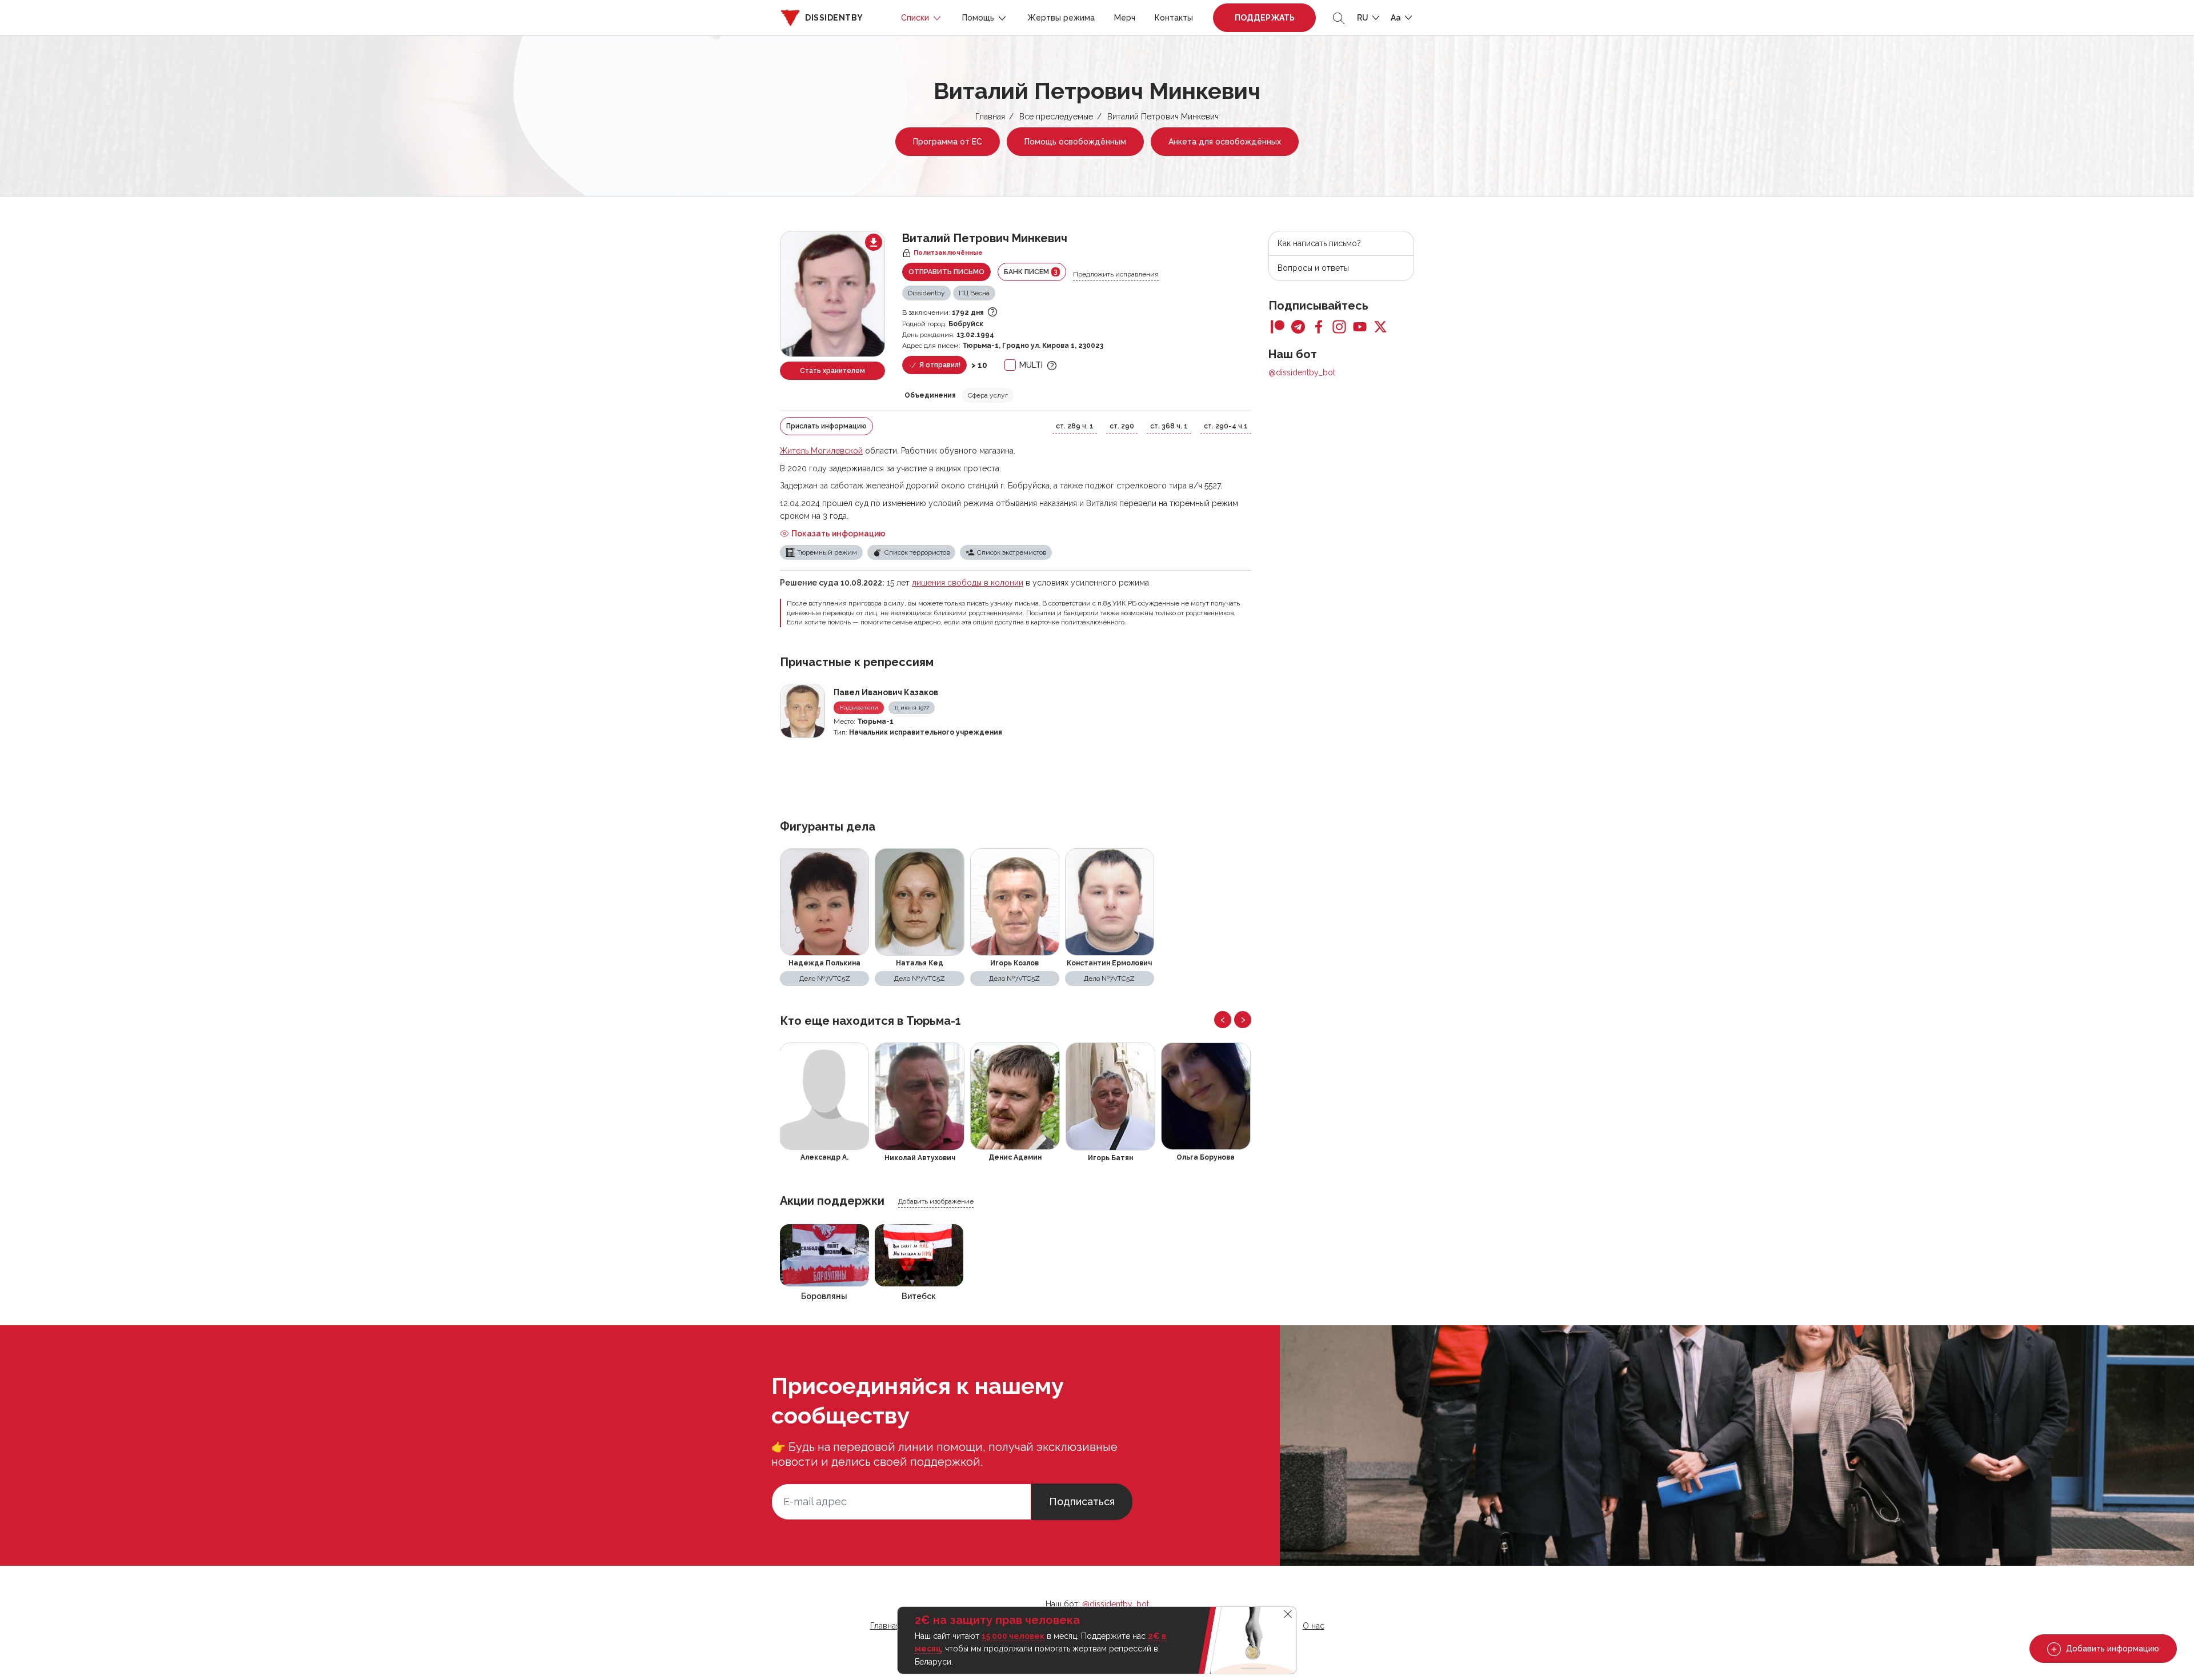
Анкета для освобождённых (1225, 142)
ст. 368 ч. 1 (1169, 426)
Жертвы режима (1061, 18)
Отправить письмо (946, 272)
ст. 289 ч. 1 (1075, 426)
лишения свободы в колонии (968, 583)
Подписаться (1082, 1501)
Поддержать (1265, 18)
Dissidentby (926, 293)
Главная (990, 117)
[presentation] (1223, 1020)
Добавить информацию (2111, 1649)
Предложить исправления (1116, 274)
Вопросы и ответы (1313, 268)
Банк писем (1031, 272)
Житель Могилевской (821, 451)
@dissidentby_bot (1302, 372)
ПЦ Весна (974, 293)
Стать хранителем (832, 371)
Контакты (1174, 18)
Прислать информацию (826, 426)
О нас (1314, 1626)
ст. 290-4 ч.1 (1226, 426)
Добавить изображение (936, 1201)
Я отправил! (939, 365)
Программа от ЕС (948, 142)
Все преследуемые (1056, 117)
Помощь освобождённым (1075, 142)
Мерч (1125, 18)
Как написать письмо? (1319, 243)
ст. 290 (1122, 426)
